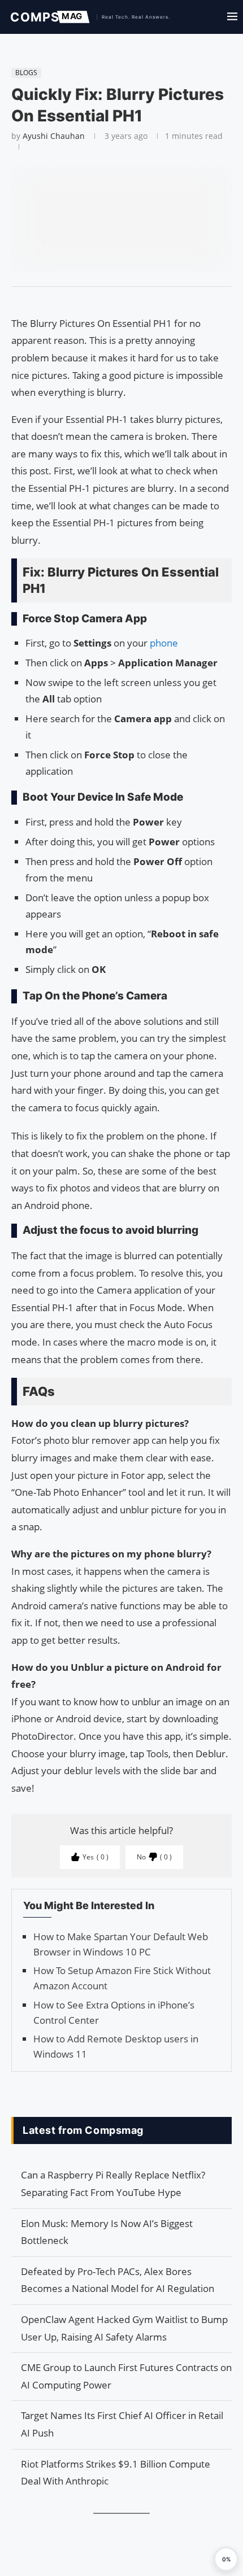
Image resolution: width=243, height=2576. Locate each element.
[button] (226, 2559)
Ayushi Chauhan (54, 136)
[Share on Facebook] (116, 301)
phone (164, 643)
